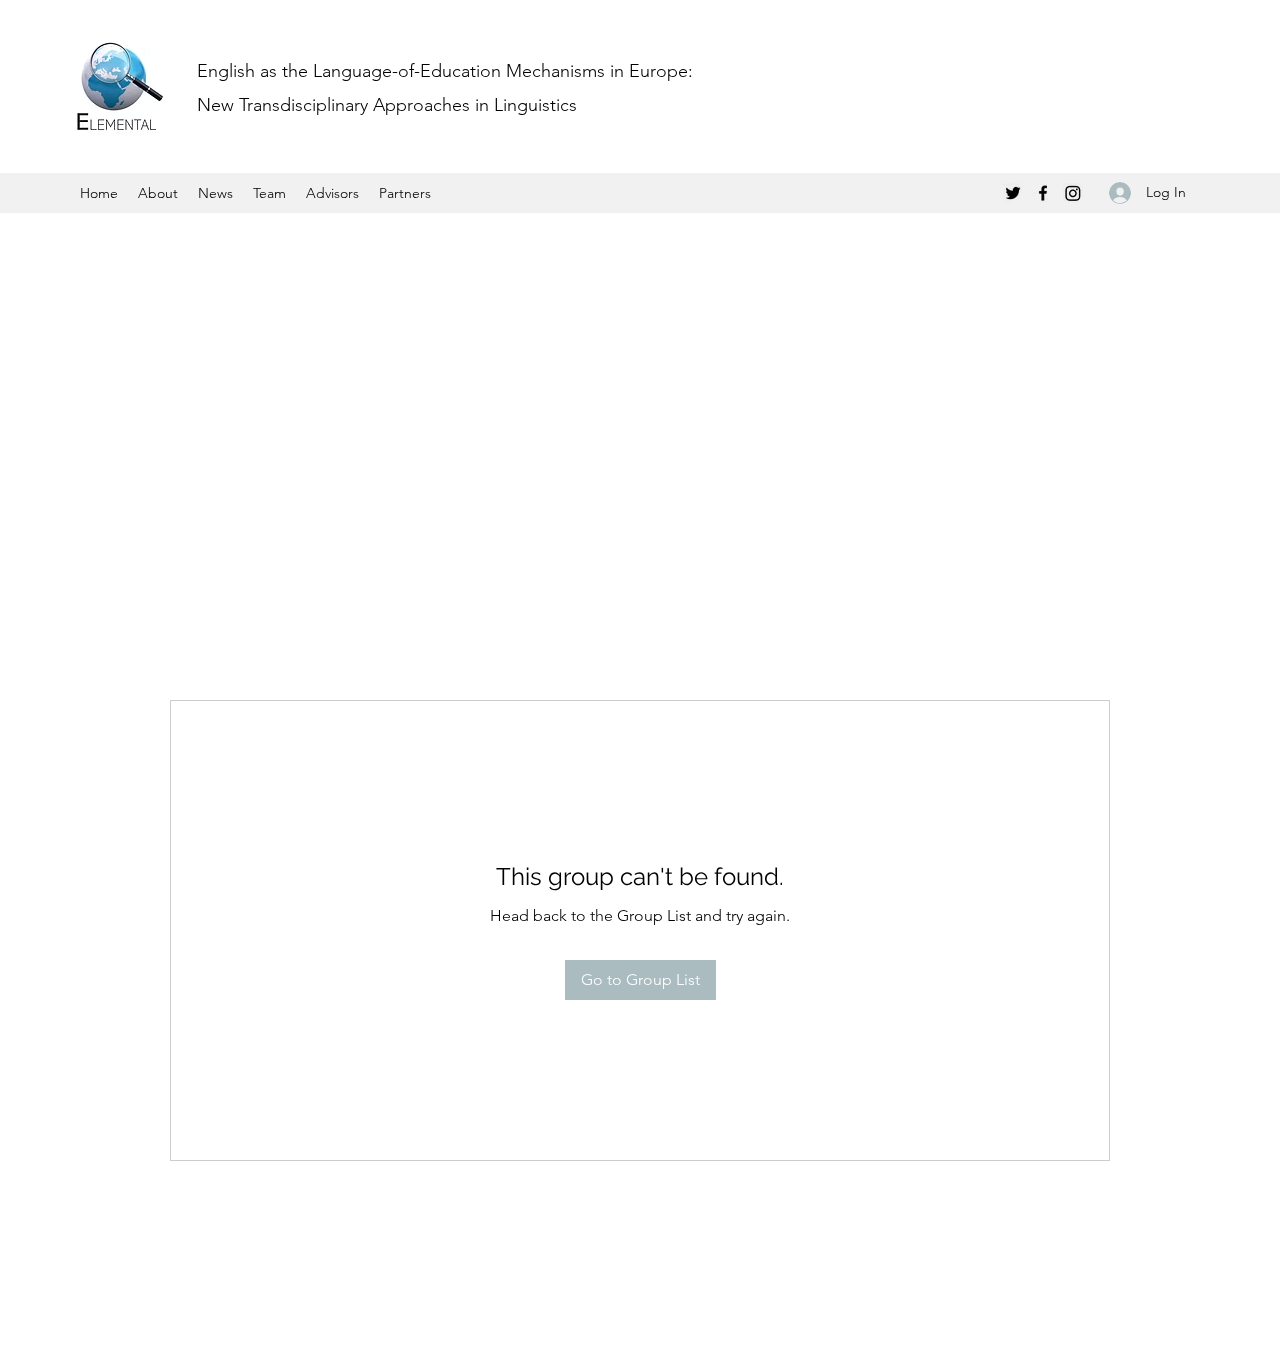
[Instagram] (1073, 193)
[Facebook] (1043, 193)
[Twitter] (1013, 193)
